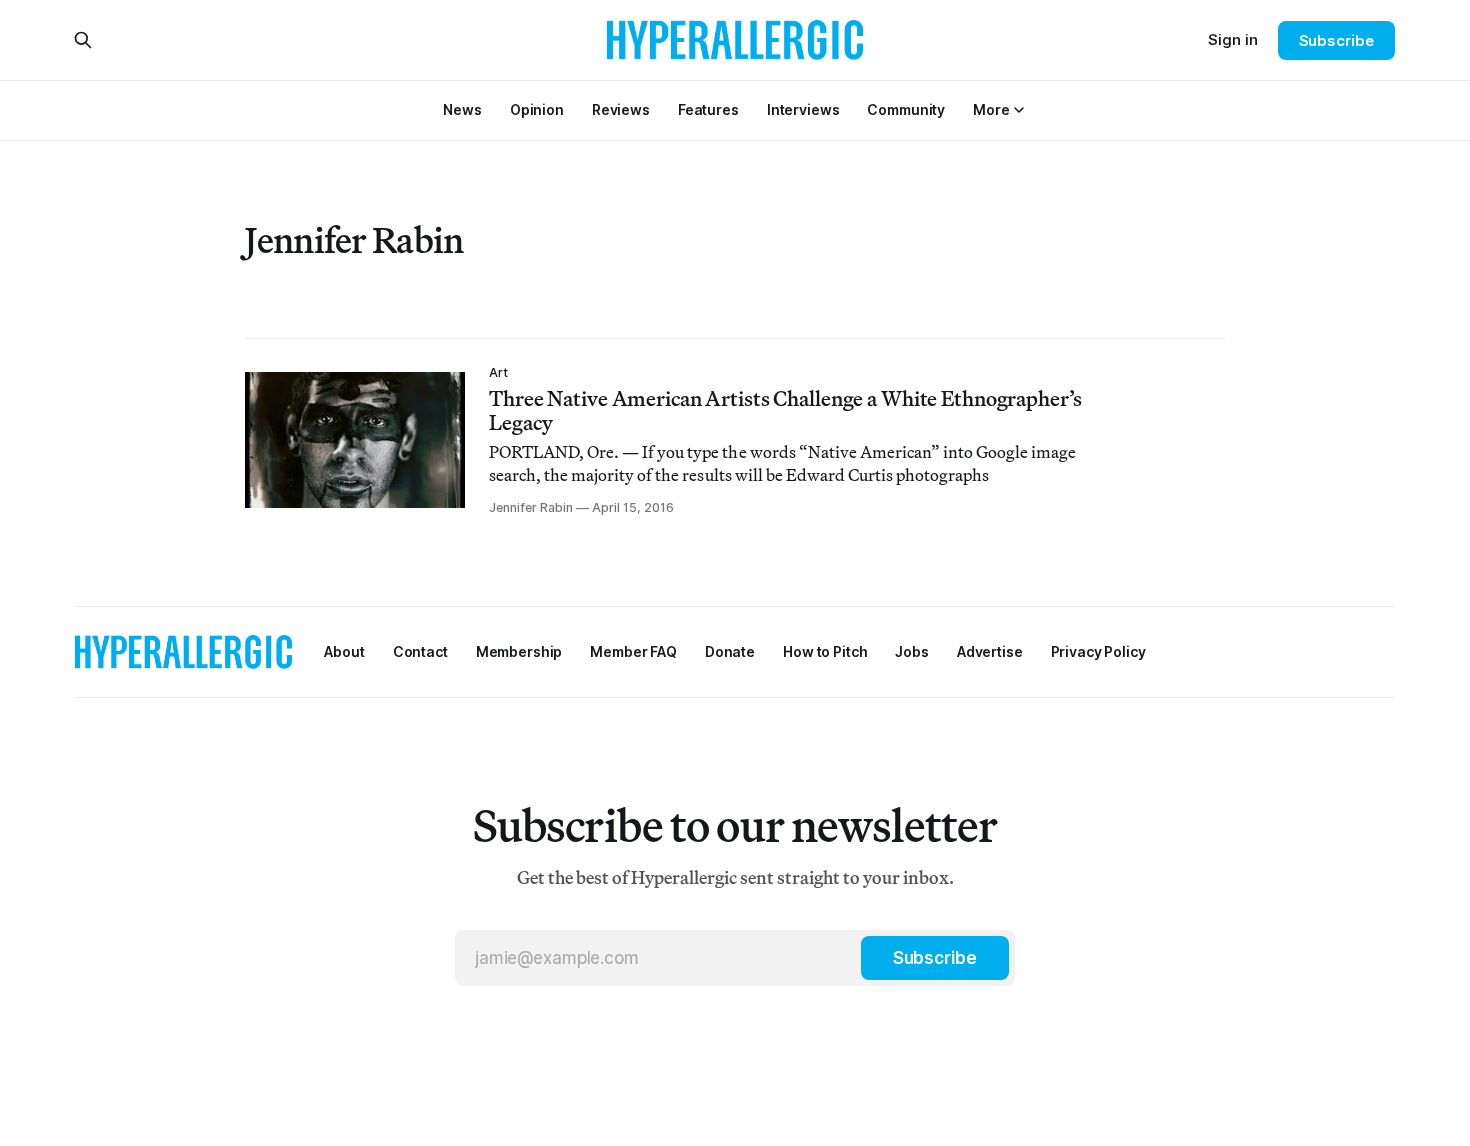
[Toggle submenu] (1019, 110)
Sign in (1233, 39)
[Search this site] (83, 40)
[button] (991, 109)
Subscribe (1336, 40)
